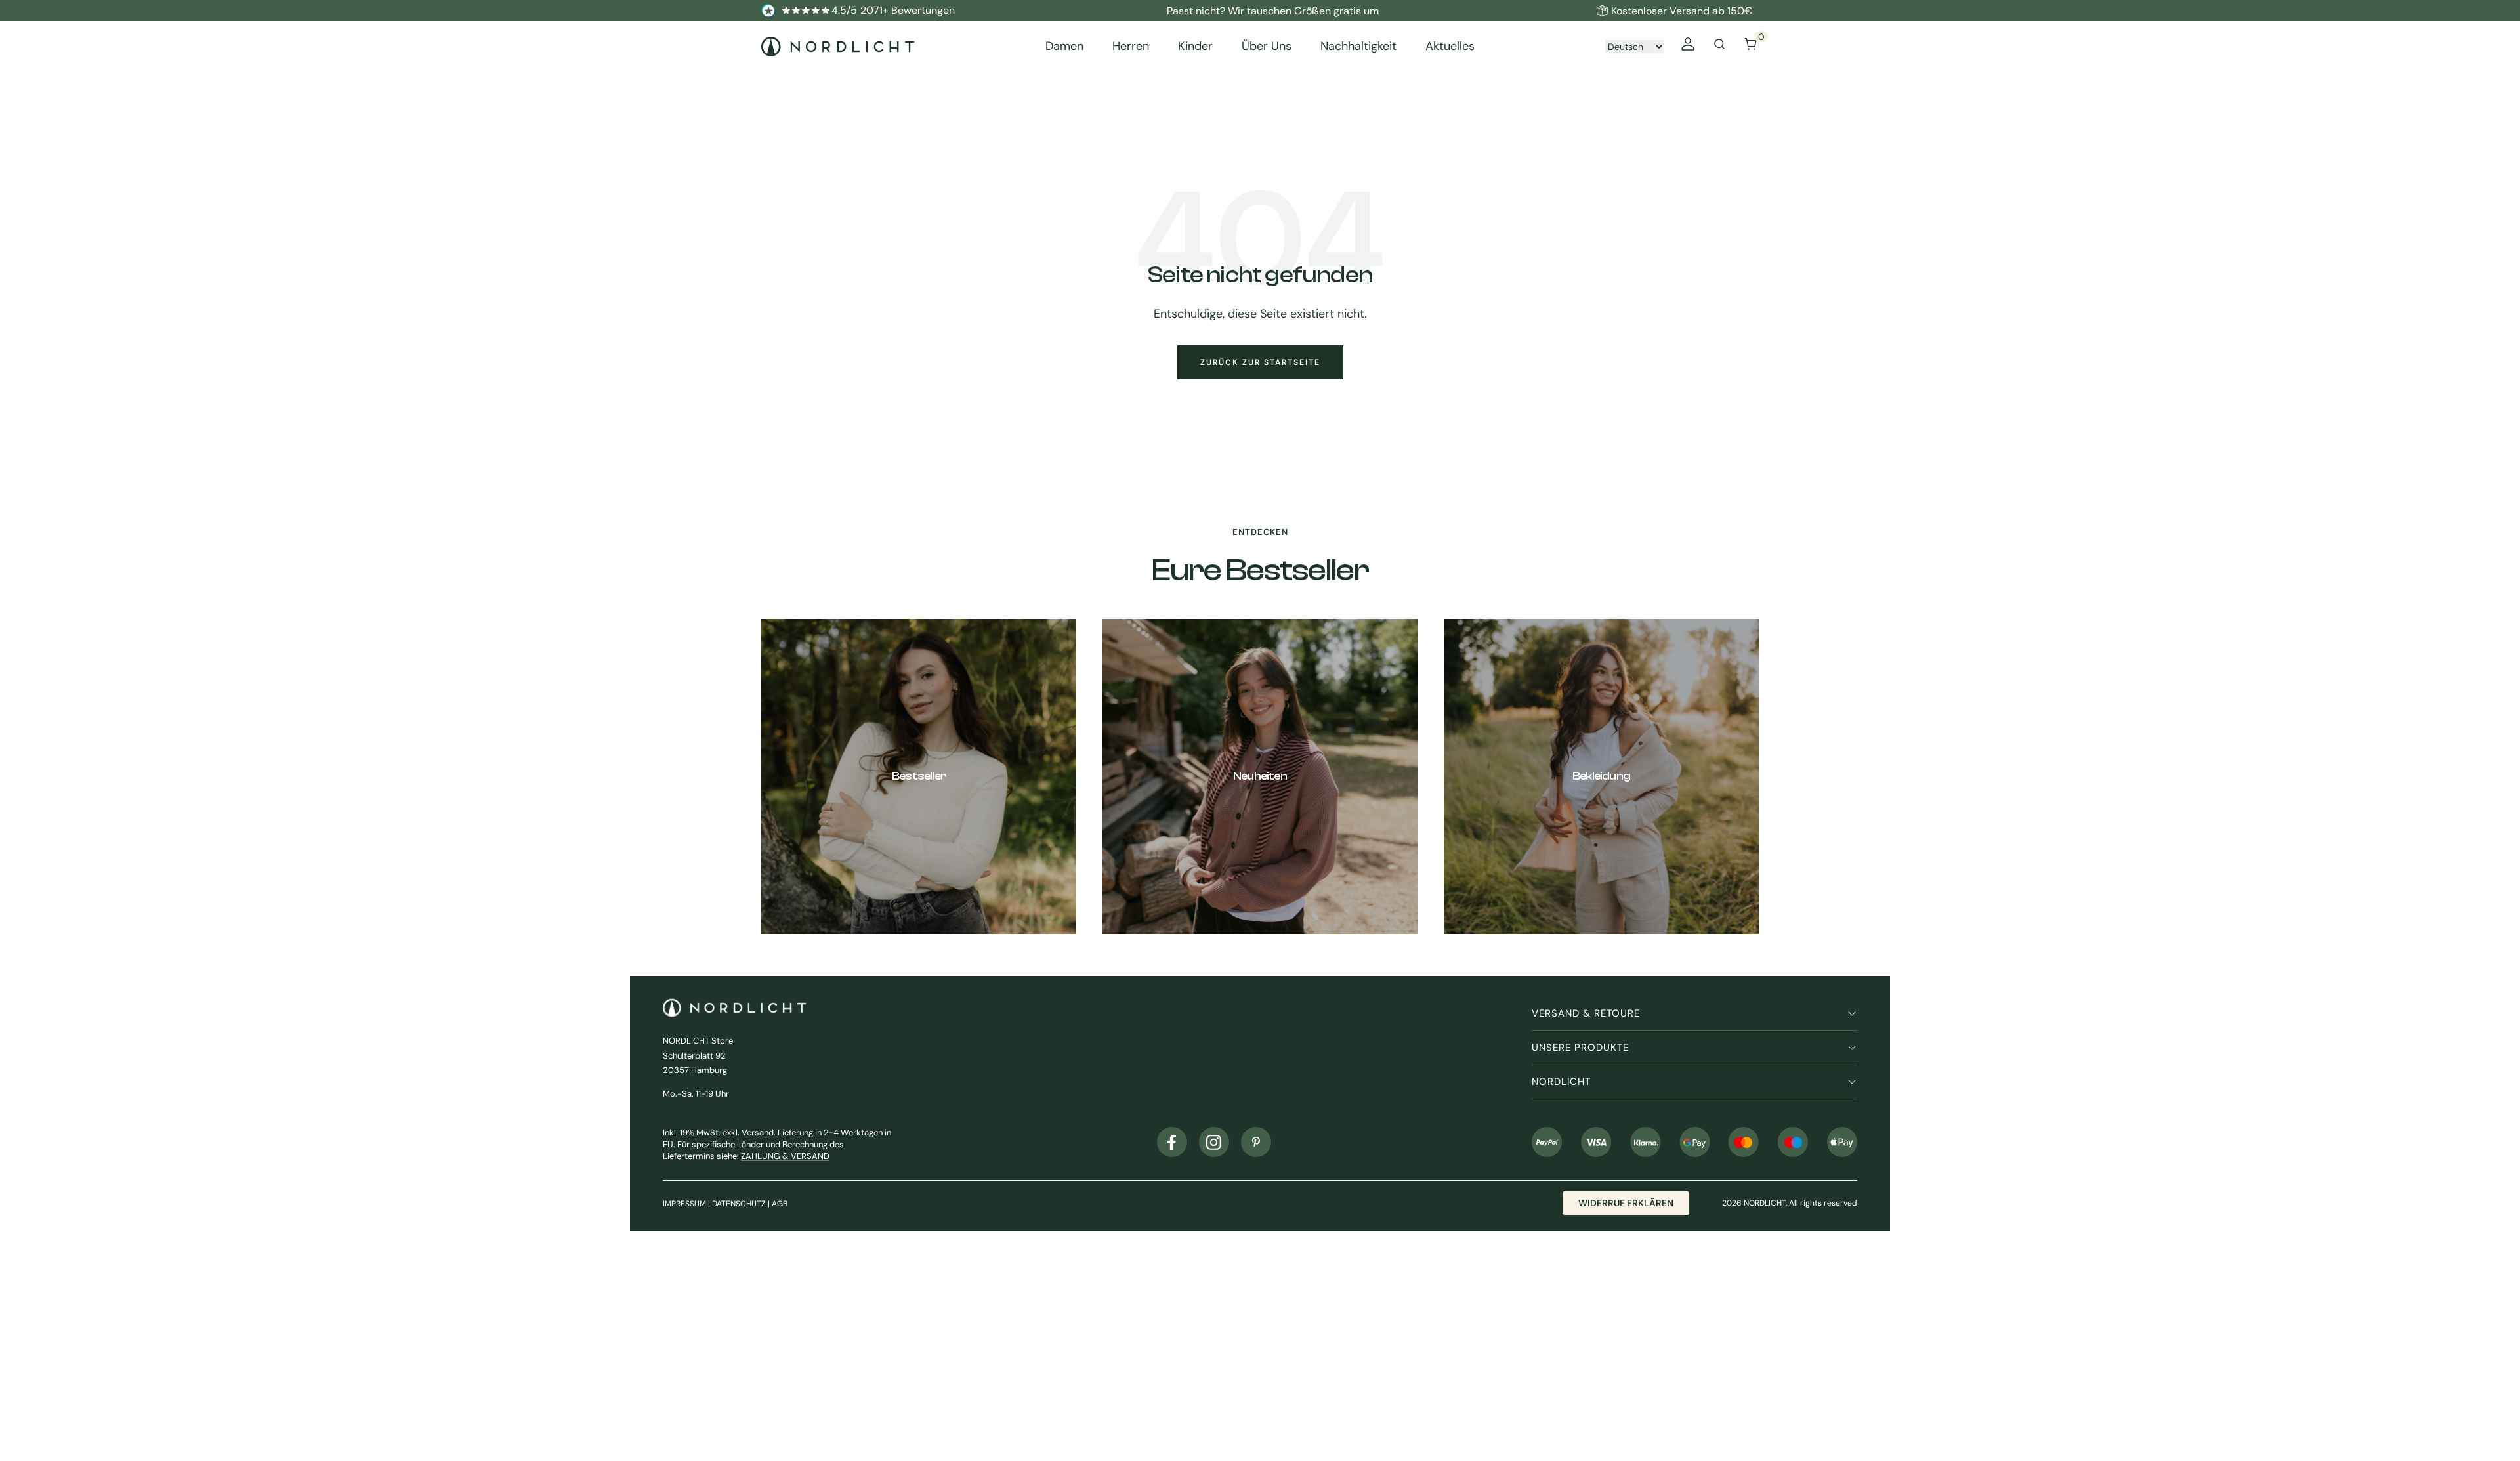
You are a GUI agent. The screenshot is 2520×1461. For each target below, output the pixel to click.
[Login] (1688, 46)
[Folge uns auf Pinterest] (1256, 1142)
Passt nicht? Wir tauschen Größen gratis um (1273, 11)
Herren (1131, 46)
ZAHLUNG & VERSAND (785, 1156)
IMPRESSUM (684, 1204)
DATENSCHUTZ (739, 1204)
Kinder (1195, 46)
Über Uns (1267, 46)
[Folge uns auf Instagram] (1214, 1142)
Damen (1064, 46)
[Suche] (1719, 46)
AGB (780, 1204)
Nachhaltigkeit (1358, 46)
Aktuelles (1450, 46)
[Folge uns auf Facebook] (1172, 1142)
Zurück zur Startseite (1260, 362)
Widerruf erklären (1626, 1203)
